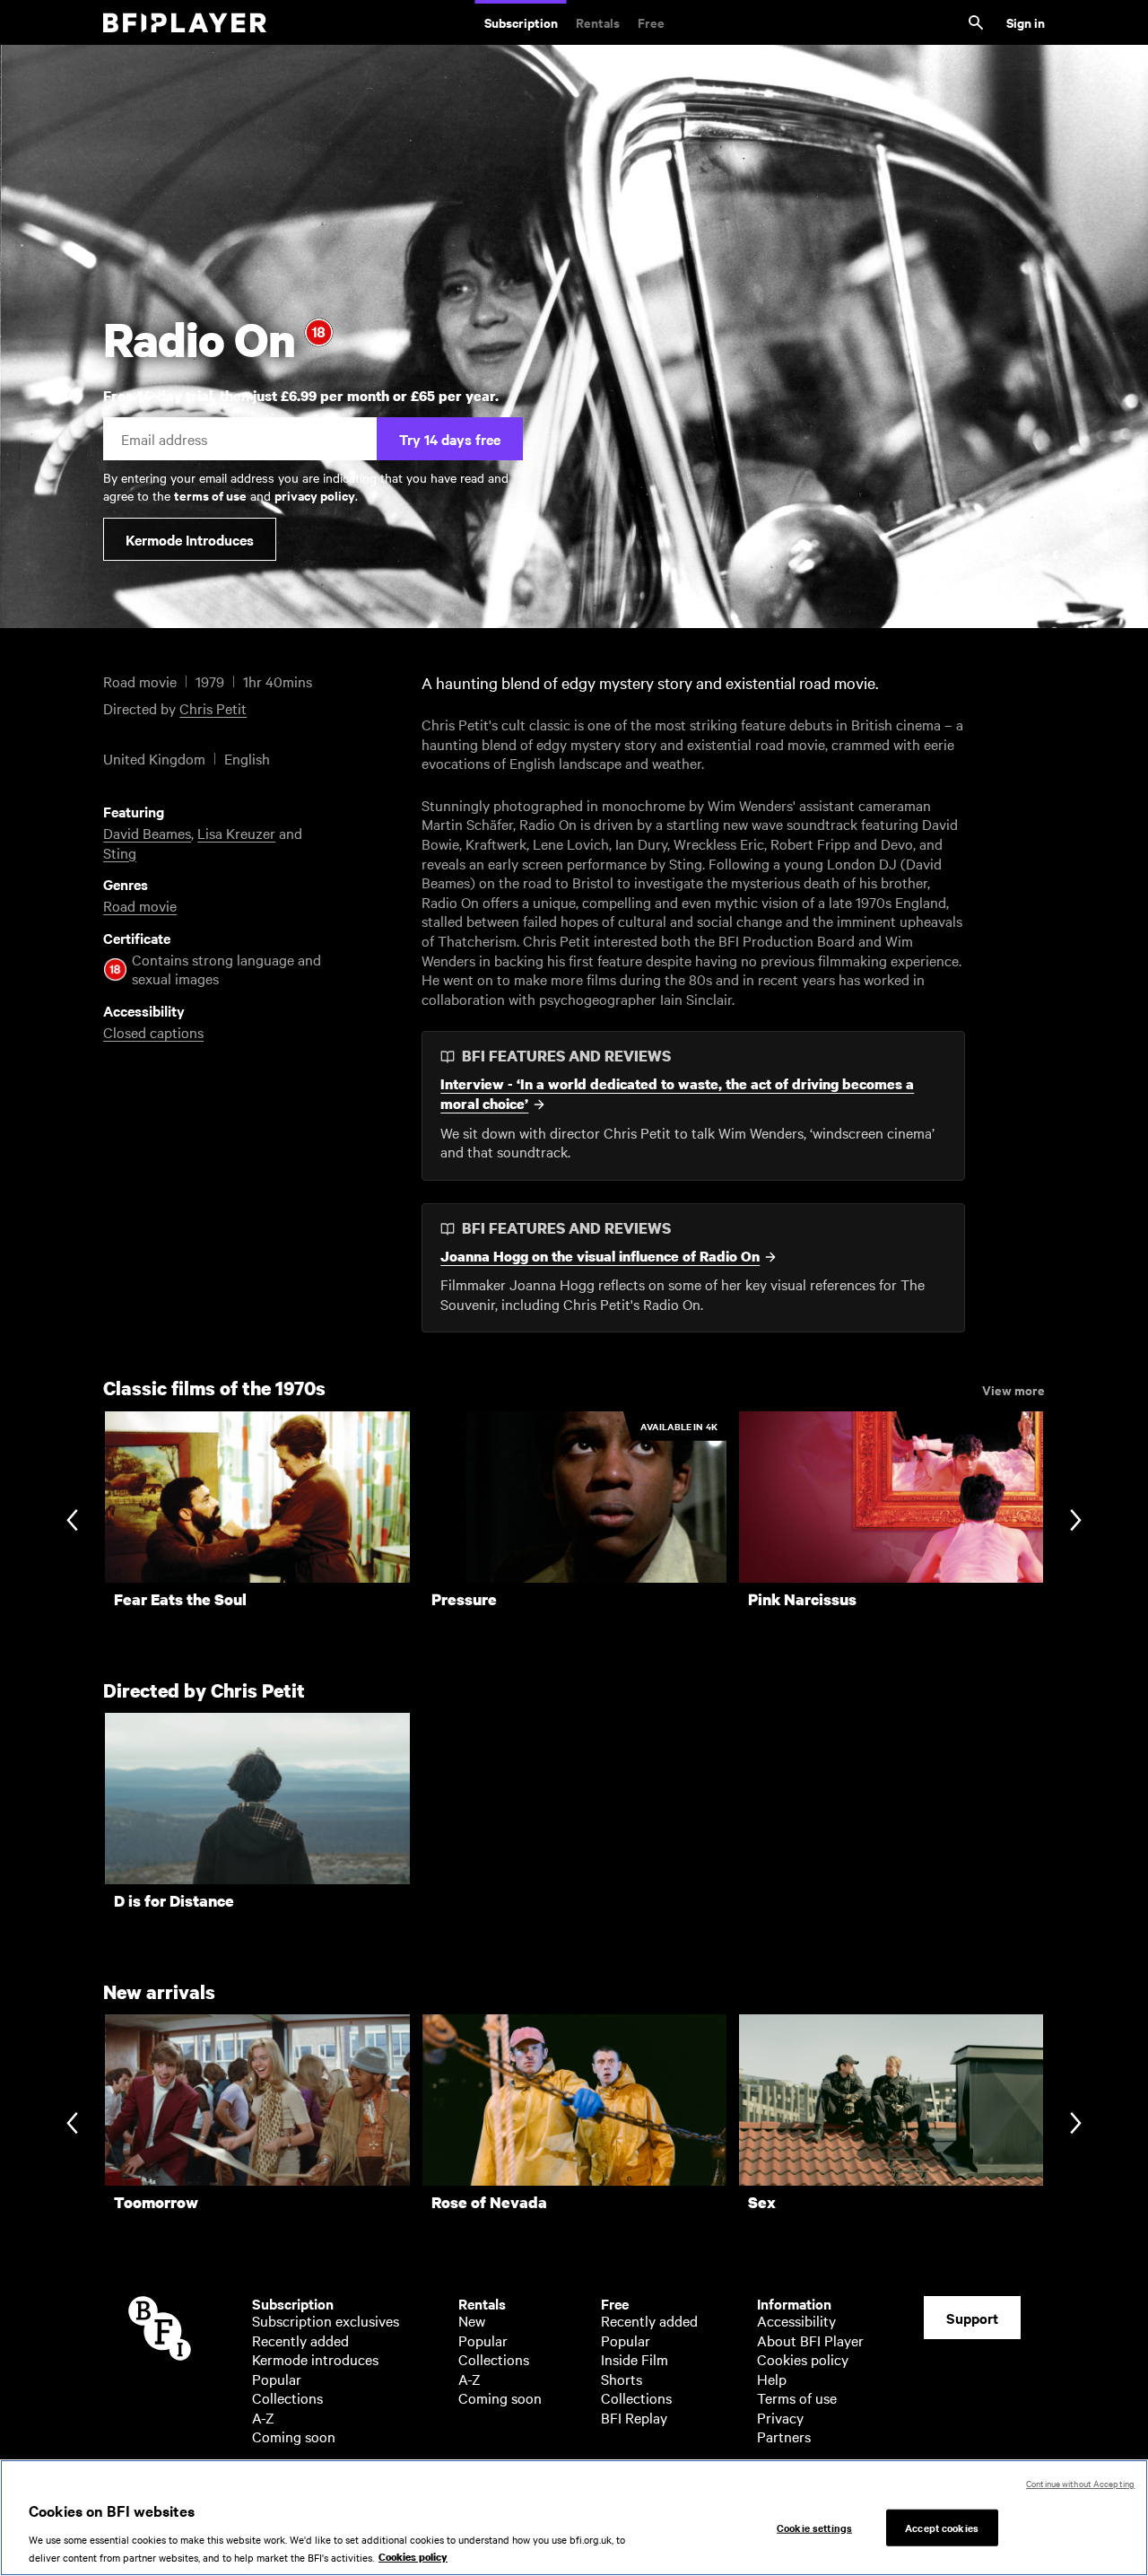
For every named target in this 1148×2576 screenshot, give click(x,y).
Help (772, 2379)
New (472, 2320)
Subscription (521, 22)
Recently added (300, 2340)
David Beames (147, 833)
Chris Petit (213, 708)
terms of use (210, 495)
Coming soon (294, 2436)
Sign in (1026, 22)
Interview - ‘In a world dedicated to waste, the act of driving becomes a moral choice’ (677, 1094)
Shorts (622, 2379)
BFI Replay (634, 2417)
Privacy (780, 2417)
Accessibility (796, 2320)
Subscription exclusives (326, 2320)
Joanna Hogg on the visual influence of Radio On (600, 1257)
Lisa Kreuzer (236, 833)
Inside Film (635, 2359)
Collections (287, 2397)
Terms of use (797, 2397)
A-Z (263, 2417)
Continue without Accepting (1080, 2483)
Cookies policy (803, 2359)
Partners (784, 2436)
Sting (120, 852)
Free (651, 22)
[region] (574, 2518)
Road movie (140, 905)
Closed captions (153, 1032)
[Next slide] (1076, 1522)
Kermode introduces (315, 2359)
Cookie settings (814, 2527)
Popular (277, 2379)
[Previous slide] (72, 1522)
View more (1013, 1389)
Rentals (598, 22)
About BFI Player (810, 2340)
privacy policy (315, 495)
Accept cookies (942, 2527)
